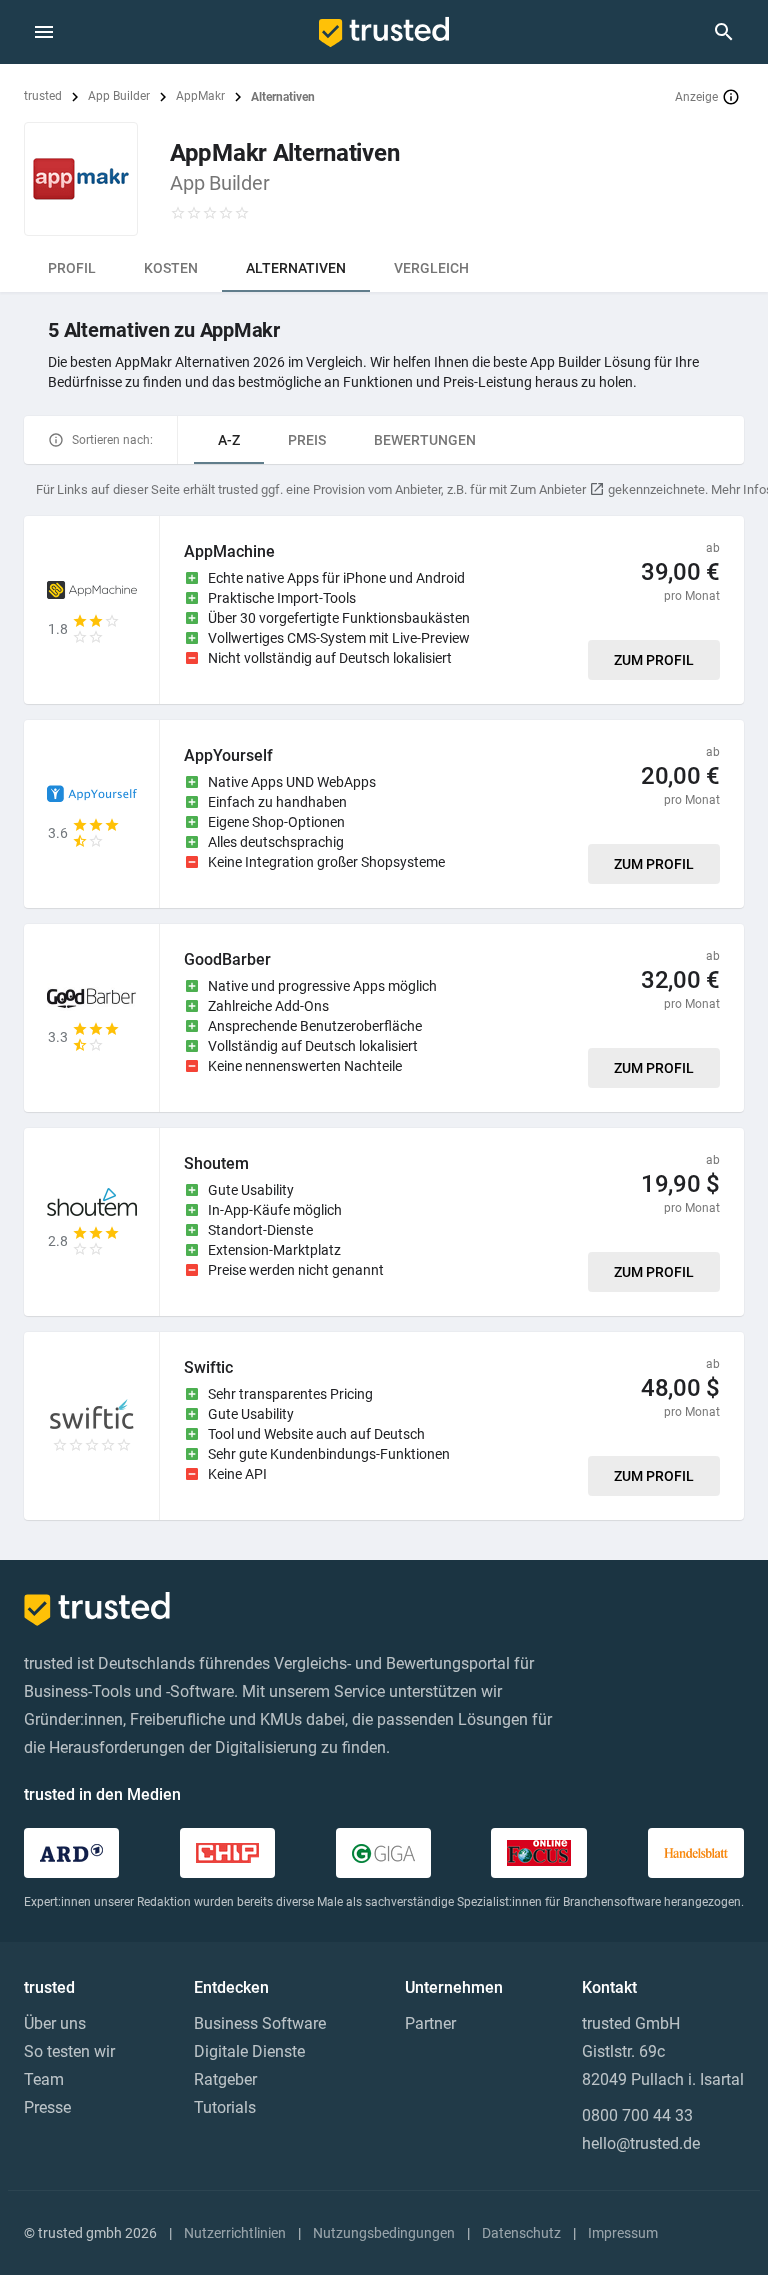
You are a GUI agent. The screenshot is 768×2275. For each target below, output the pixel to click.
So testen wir (69, 2051)
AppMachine (229, 551)
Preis (307, 440)
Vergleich (431, 268)
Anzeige (696, 97)
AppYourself (228, 755)
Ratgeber (225, 2079)
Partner (430, 2023)
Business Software (260, 2023)
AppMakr (200, 96)
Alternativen (296, 268)
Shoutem (216, 1163)
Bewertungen (425, 440)
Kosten (171, 268)
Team (44, 2079)
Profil (72, 268)
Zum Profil (654, 660)
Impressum (623, 2233)
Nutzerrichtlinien (235, 2233)
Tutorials (225, 2107)
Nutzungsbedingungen (384, 2233)
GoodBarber (227, 959)
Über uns (55, 2023)
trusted (43, 96)
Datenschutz (521, 2233)
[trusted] (384, 32)
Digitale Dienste (249, 2051)
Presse (47, 2107)
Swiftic (208, 1367)
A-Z (229, 440)
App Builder (119, 96)
